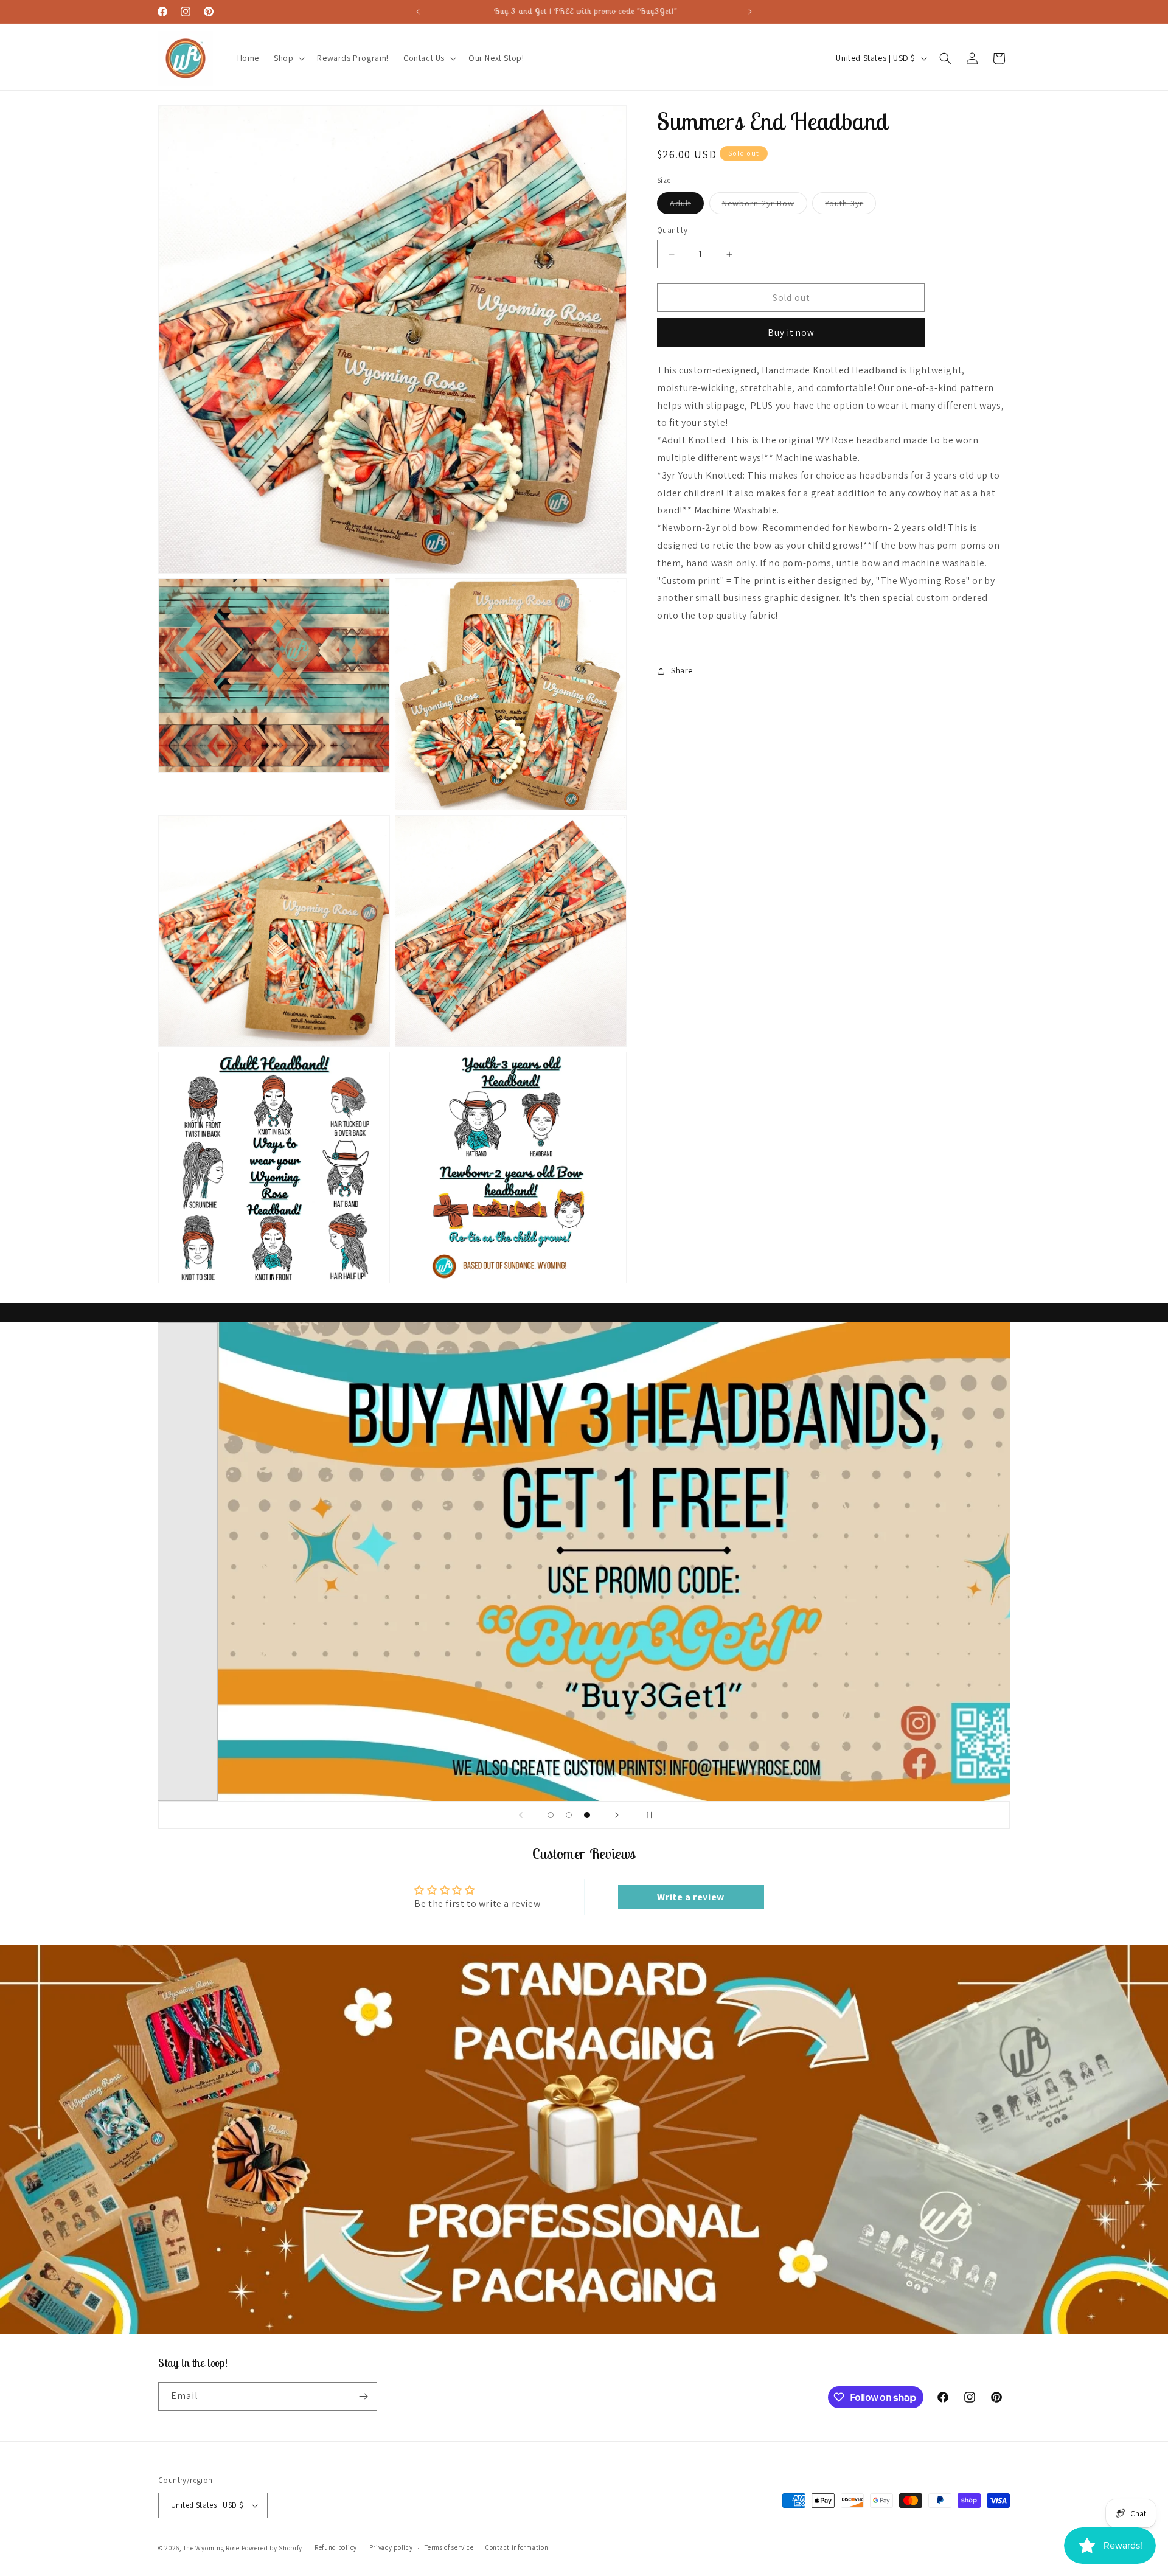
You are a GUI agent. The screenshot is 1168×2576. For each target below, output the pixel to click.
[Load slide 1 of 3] (551, 1815)
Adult (687, 206)
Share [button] (682, 670)
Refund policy (336, 2547)
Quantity (672, 230)
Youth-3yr (850, 206)
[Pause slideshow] (647, 1815)
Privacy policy (391, 2547)
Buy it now (791, 332)
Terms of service (449, 2547)
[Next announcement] (750, 12)
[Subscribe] (363, 2396)
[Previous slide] (521, 1815)
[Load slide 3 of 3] (587, 1815)
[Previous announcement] (418, 12)
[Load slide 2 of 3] (569, 1815)
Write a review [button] (690, 1897)
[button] (288, 58)
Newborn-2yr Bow (765, 206)
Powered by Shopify (272, 2548)
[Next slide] (617, 1815)
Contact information (517, 2547)
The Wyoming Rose (211, 2548)
